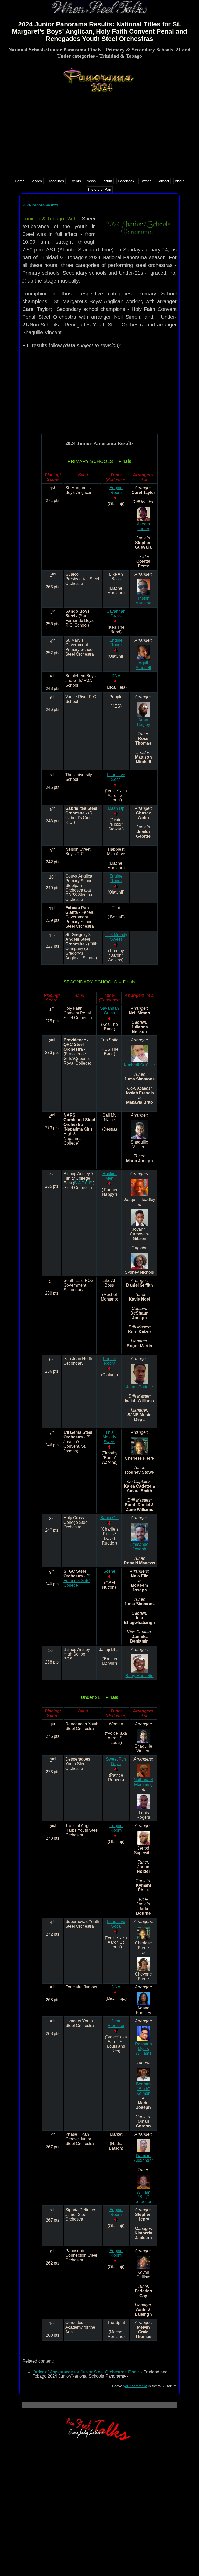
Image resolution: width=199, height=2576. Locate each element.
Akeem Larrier (143, 526)
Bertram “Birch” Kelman (143, 2089)
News (91, 181)
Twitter (145, 181)
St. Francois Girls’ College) (78, 1581)
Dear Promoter (116, 2023)
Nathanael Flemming (143, 1782)
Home (20, 181)
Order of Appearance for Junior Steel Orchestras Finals (86, 2372)
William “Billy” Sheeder (143, 2197)
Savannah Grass (116, 614)
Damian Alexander (143, 2158)
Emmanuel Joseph (140, 1547)
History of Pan (100, 190)
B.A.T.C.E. (84, 1183)
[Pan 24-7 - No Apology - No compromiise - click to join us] (99, 2439)
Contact (163, 181)
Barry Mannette (139, 1676)
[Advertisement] (100, 134)
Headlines (56, 181)
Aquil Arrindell (143, 665)
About (180, 181)
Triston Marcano (143, 601)
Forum (107, 181)
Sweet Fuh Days (116, 1761)
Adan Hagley (143, 722)
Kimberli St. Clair (139, 1065)
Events (75, 181)
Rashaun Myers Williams (143, 2049)
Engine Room (116, 490)
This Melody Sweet (116, 937)
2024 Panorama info (40, 205)
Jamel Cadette (140, 1387)
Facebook (126, 181)
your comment (135, 2386)
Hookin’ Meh (109, 1176)
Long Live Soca (116, 777)
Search (36, 181)
